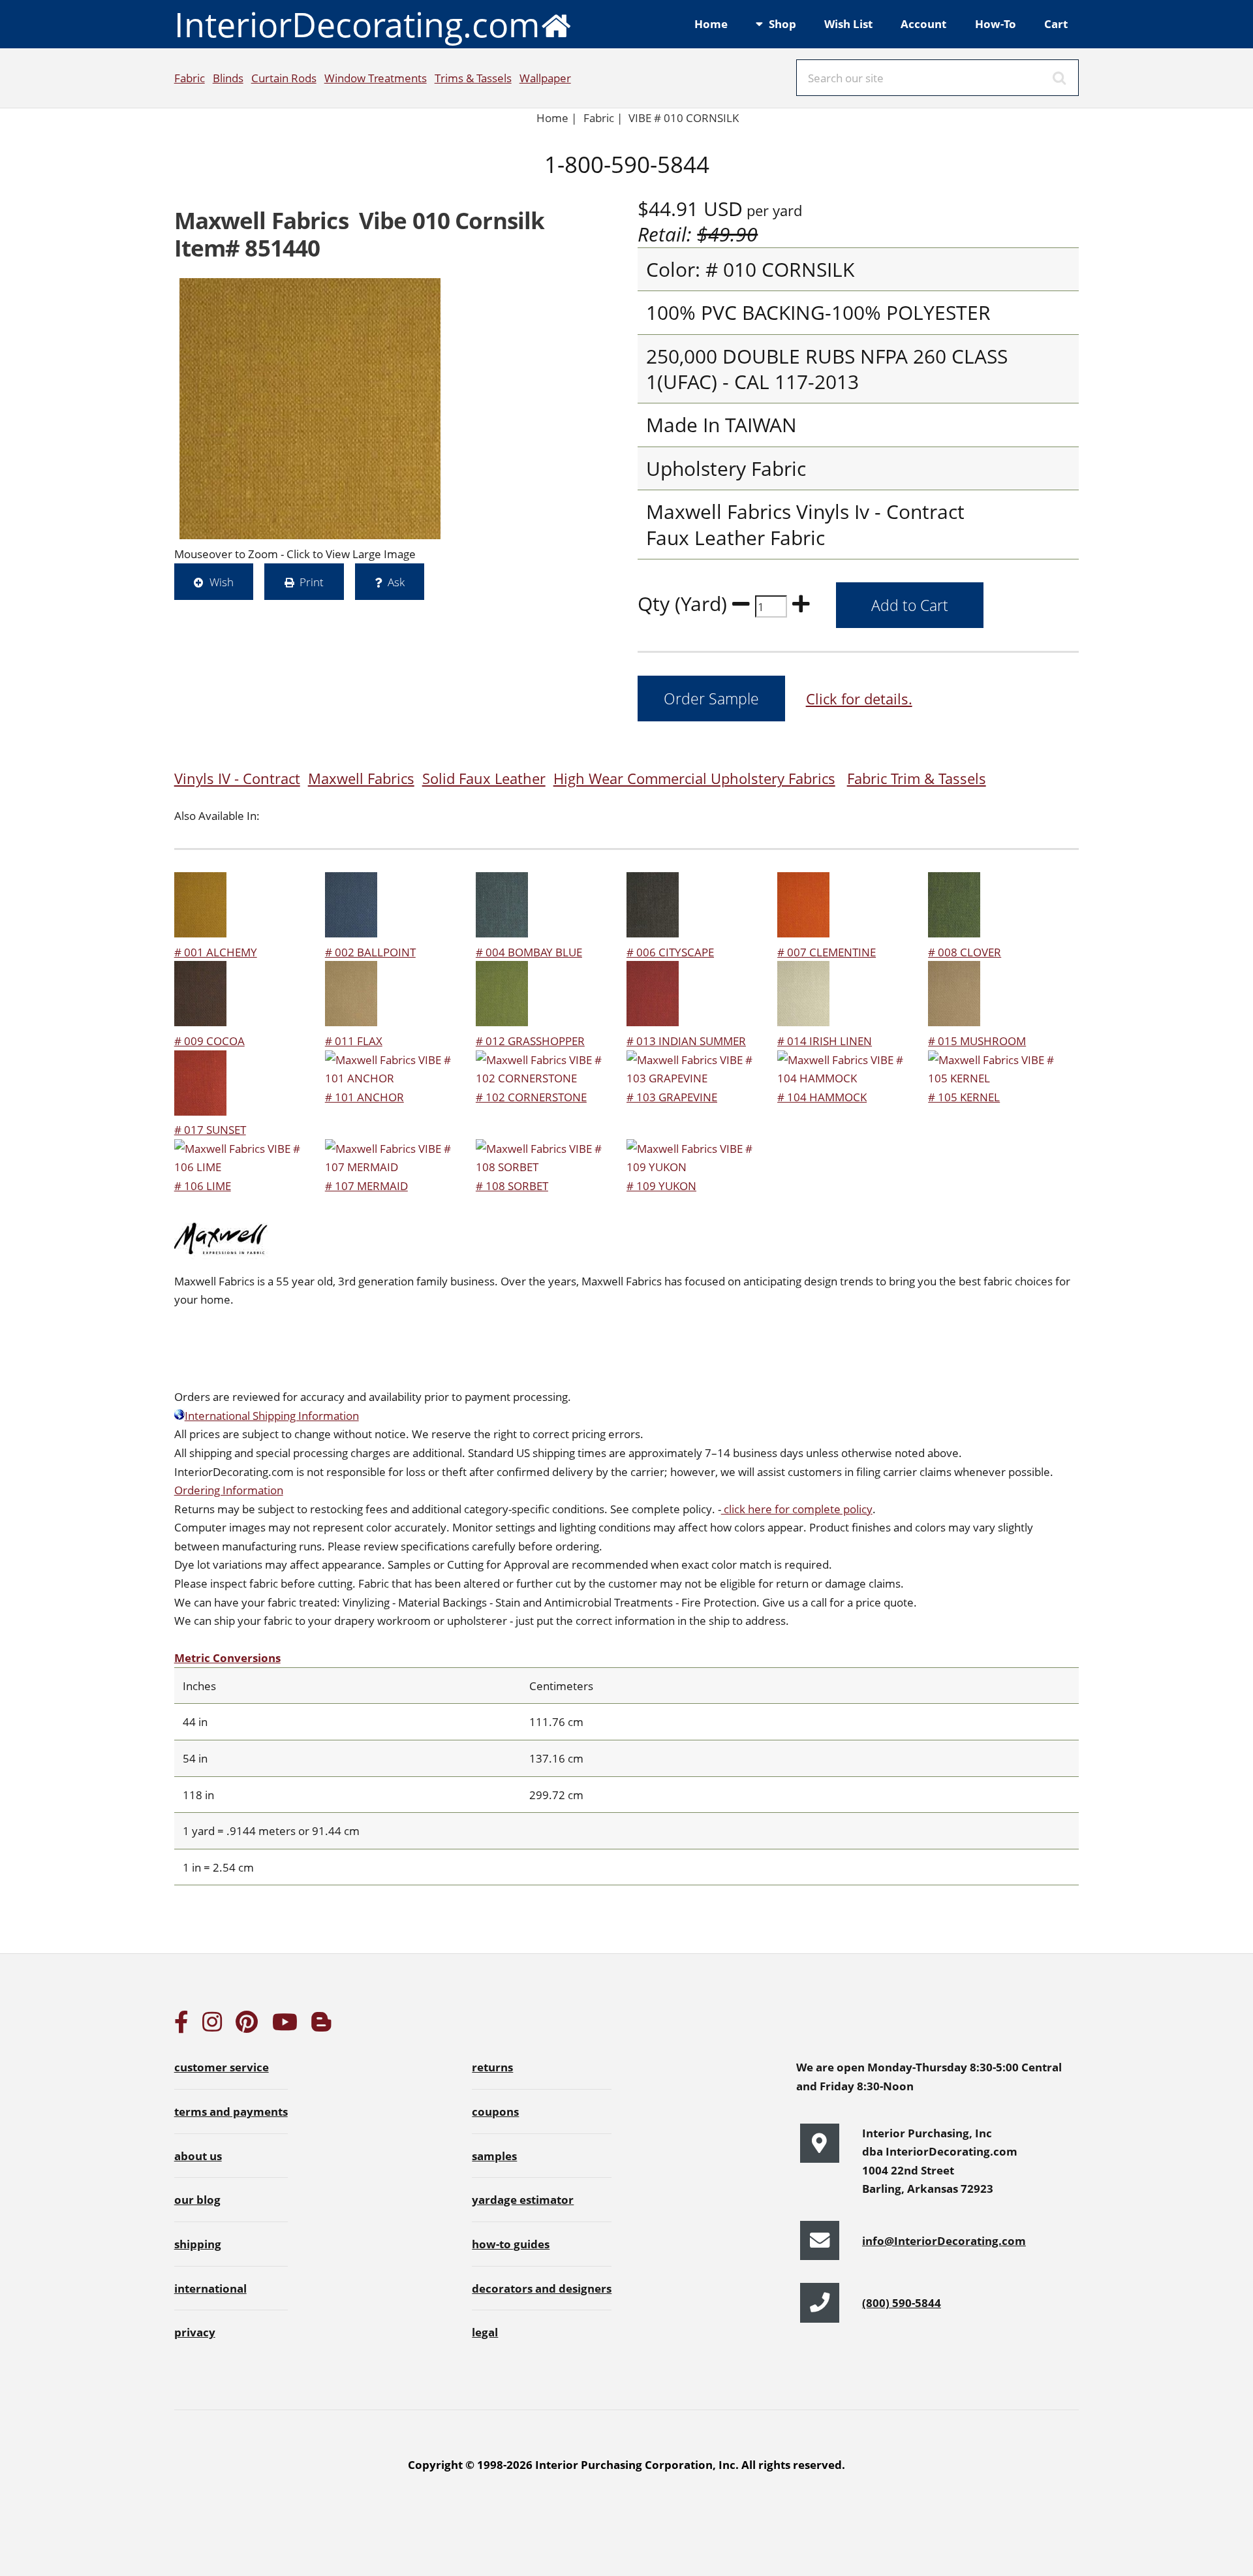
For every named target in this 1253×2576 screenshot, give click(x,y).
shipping (198, 2244)
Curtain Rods (284, 78)
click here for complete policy (797, 1509)
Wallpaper (545, 78)
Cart (1056, 24)
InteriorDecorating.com (357, 24)
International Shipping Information (272, 1415)
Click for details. (859, 699)
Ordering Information (229, 1490)
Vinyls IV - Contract (237, 778)
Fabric (190, 78)
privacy (195, 2332)
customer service (222, 2067)
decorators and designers (542, 2288)
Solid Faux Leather (484, 778)
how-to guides (511, 2244)
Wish (222, 582)
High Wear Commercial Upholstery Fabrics (694, 778)
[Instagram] (212, 2026)
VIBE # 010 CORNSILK (684, 118)
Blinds (228, 78)
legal (485, 2332)
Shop (782, 24)
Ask (396, 582)
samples (494, 2156)
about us (198, 2156)
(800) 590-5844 (902, 2302)
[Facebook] (181, 2026)
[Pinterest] (247, 2026)
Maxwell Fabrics (361, 778)
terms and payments (231, 2111)
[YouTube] (285, 2026)
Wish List (848, 24)
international (210, 2288)
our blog (197, 2199)
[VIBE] (310, 409)
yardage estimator (523, 2199)
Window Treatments (376, 78)
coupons (495, 2111)
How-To (996, 24)
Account (923, 24)
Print (312, 582)
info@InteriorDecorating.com (944, 2240)
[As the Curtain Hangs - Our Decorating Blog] (321, 2026)
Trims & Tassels (473, 78)
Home (711, 24)
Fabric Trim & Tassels (917, 778)
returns (492, 2067)
